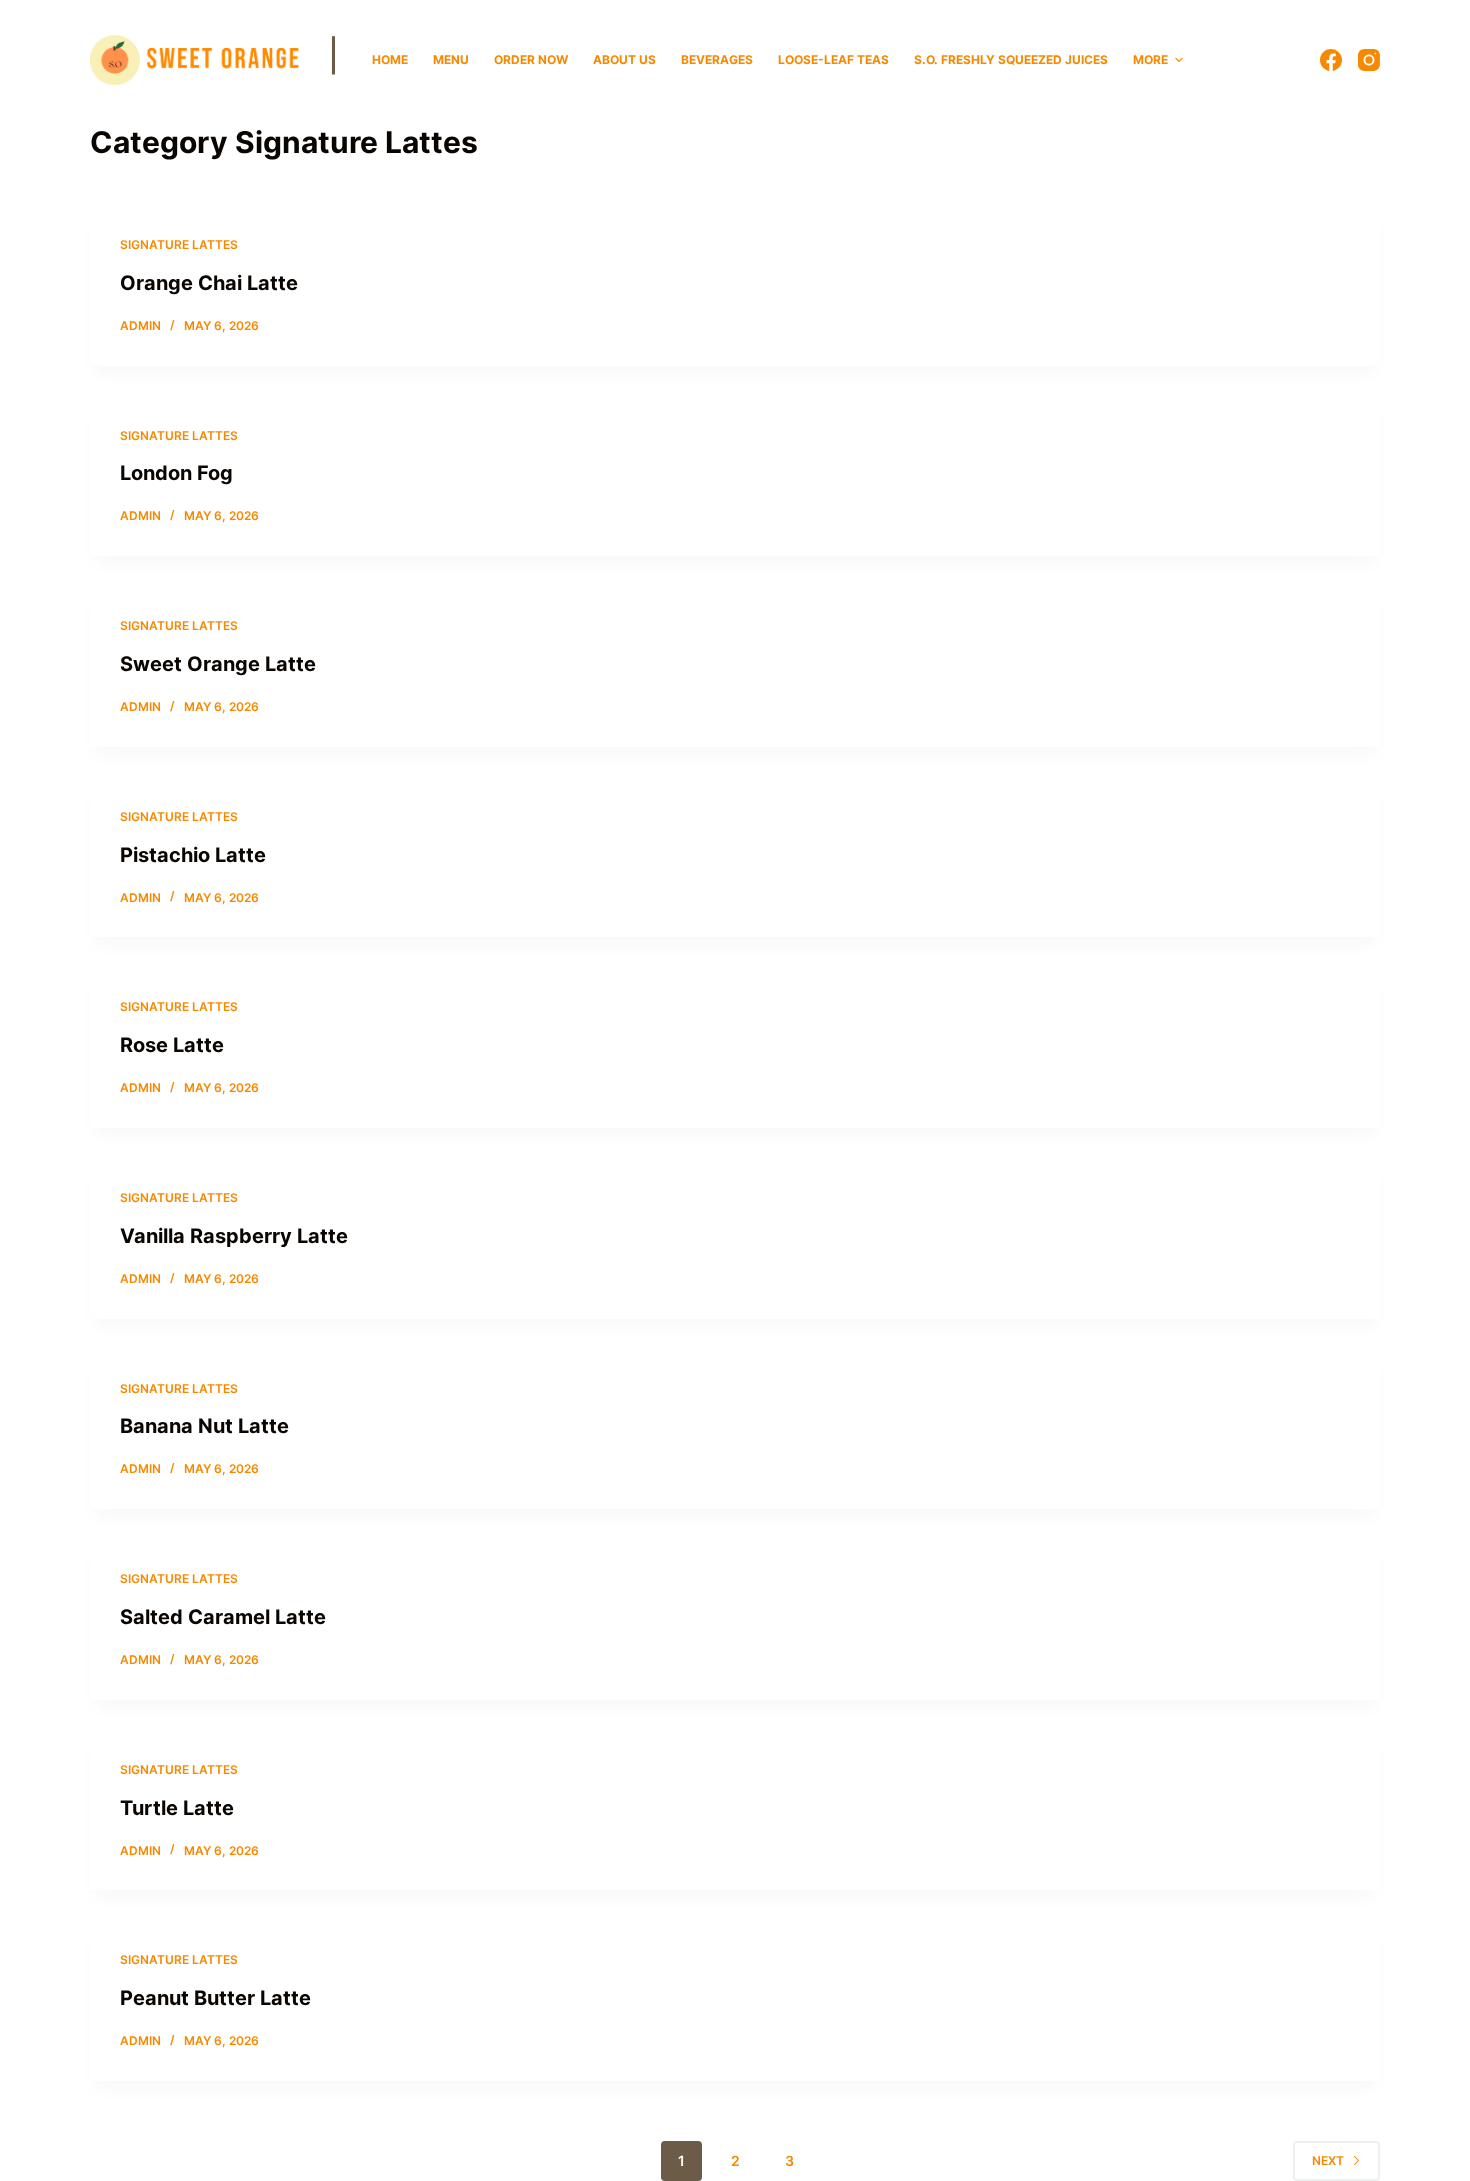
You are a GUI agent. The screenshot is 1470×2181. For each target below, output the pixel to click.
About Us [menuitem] (624, 59)
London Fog (176, 473)
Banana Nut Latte (204, 1426)
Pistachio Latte (193, 855)
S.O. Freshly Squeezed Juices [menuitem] (1011, 59)
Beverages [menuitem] (717, 59)
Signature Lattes (179, 244)
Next (1328, 2160)
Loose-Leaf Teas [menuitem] (833, 59)
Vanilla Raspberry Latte (234, 1236)
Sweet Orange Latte (218, 664)
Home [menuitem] (390, 59)
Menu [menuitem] (451, 59)
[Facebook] (1331, 60)
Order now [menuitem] (531, 59)
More (1150, 59)
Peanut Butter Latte (215, 1998)
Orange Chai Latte (209, 283)
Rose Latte (172, 1045)
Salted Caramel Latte (223, 1617)
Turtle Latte (177, 1808)
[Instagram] (1369, 60)
